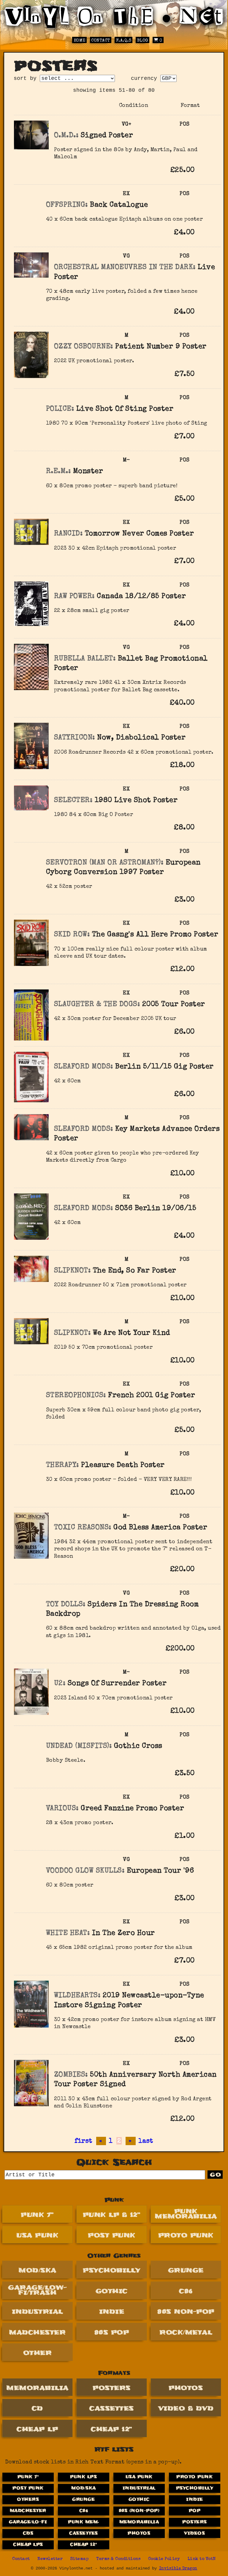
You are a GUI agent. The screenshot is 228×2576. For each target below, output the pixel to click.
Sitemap (80, 2559)
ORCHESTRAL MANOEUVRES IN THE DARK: (125, 268)
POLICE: (60, 409)
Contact (101, 41)
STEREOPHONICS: (76, 1396)
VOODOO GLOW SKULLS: (85, 1871)
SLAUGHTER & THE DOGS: (97, 1005)
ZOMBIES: (71, 2075)
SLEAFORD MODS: (84, 1067)
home (80, 41)
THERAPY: (62, 1465)
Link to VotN (202, 2559)
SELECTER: (73, 801)
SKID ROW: (72, 935)
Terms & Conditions (118, 2559)
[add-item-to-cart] (205, 171)
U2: (60, 1684)
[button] (205, 170)
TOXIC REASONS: (83, 1528)
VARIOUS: (62, 1809)
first (83, 2141)
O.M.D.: (66, 136)
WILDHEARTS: (77, 1996)
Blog (143, 41)
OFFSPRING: (67, 205)
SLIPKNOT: (72, 1271)
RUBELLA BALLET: (85, 659)
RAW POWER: (74, 597)
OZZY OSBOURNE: (84, 347)
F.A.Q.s (124, 41)
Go (216, 2175)
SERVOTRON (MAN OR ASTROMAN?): (105, 863)
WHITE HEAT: (68, 1933)
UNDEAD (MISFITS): (79, 1746)
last (146, 2141)
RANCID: (68, 534)
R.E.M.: (58, 472)
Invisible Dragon (178, 2569)
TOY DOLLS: (66, 1605)
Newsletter (50, 2559)
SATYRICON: (75, 738)
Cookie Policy (164, 2559)
